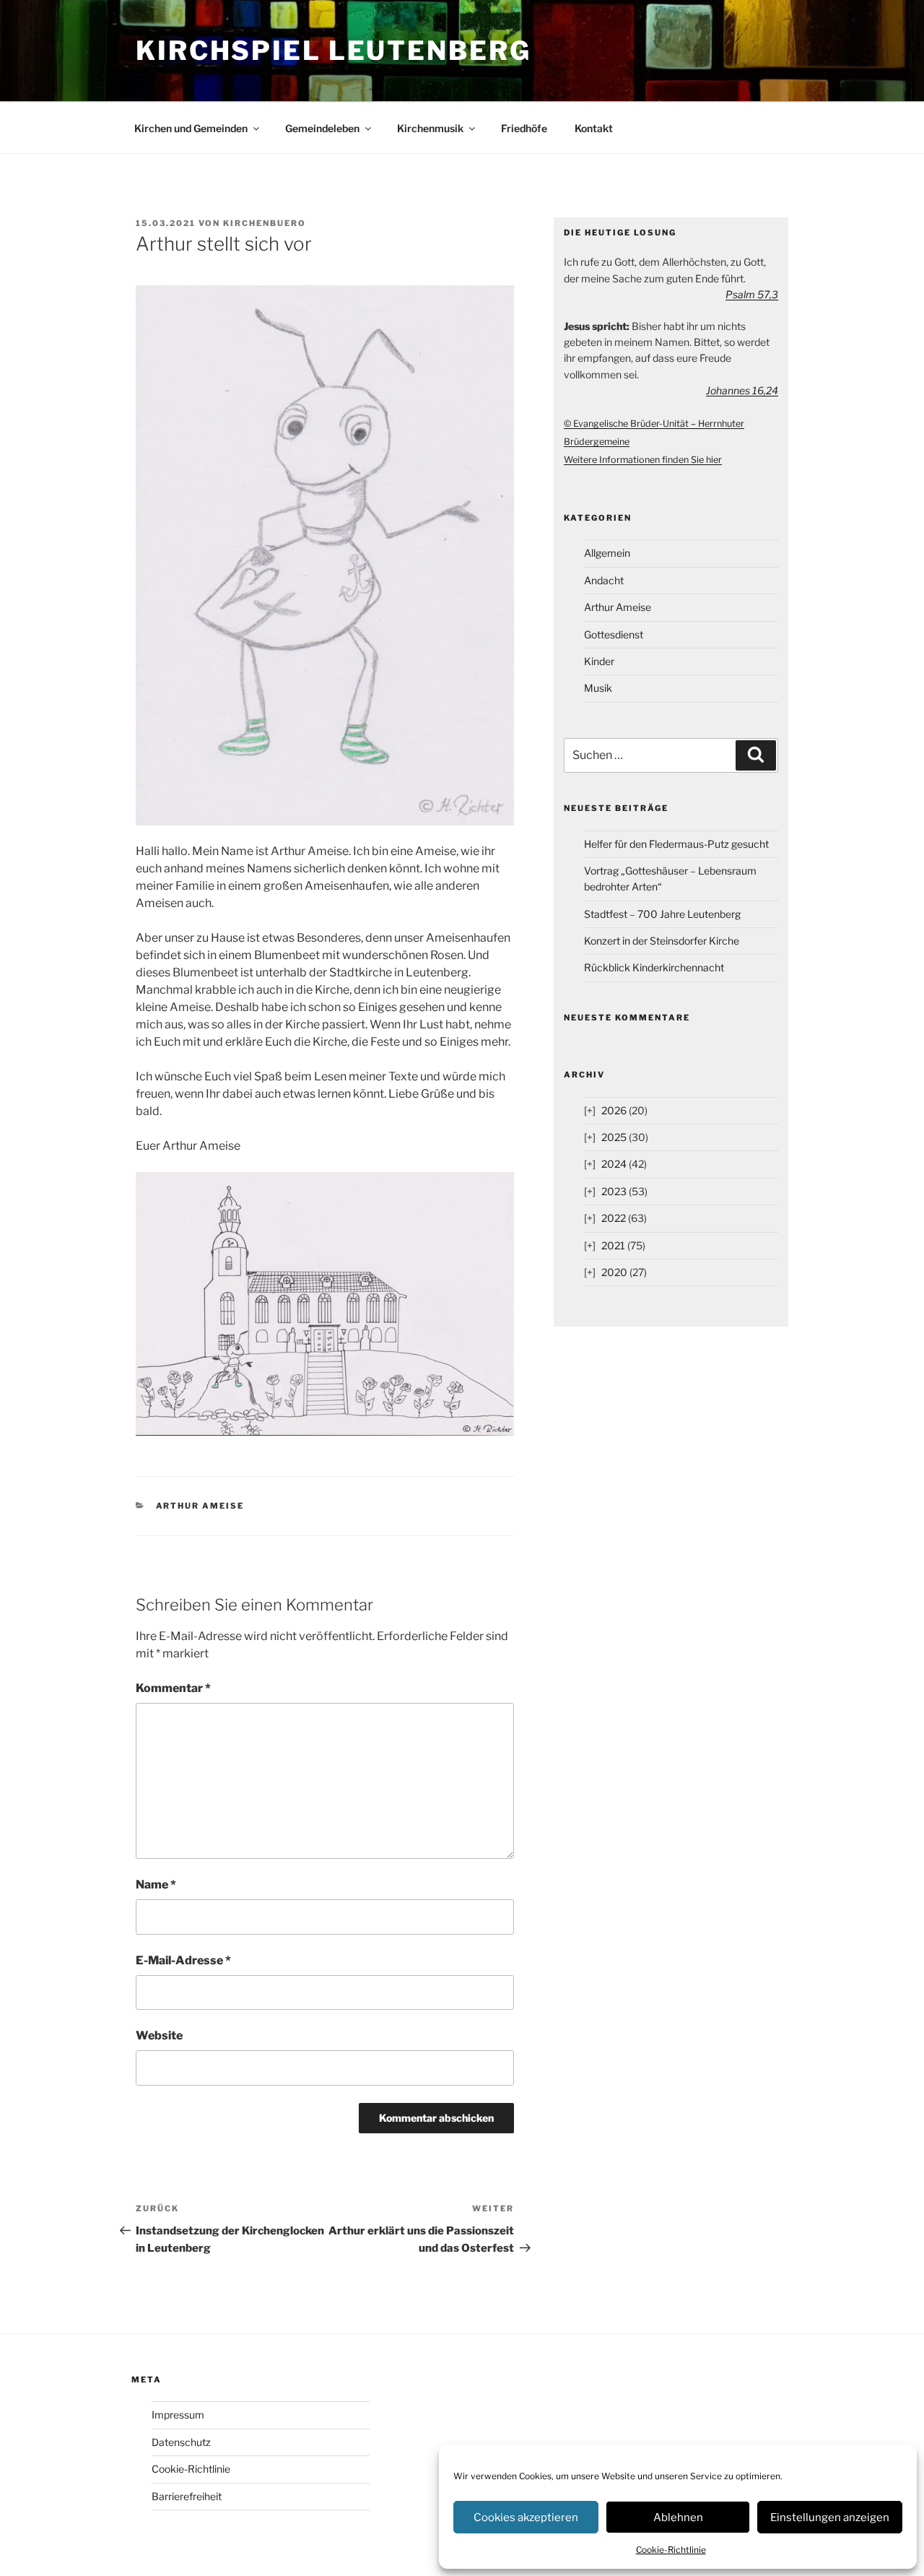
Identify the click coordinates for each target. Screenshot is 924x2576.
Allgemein (607, 553)
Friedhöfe (524, 128)
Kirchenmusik (430, 128)
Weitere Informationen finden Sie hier (643, 460)
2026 (614, 1110)
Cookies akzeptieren (526, 2518)
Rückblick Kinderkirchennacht (654, 967)
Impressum (178, 2415)
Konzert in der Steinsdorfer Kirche (662, 941)
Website (159, 2035)
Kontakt (594, 128)
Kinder (599, 661)
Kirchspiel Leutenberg (333, 51)
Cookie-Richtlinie (671, 2550)
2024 (614, 1164)
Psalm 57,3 (752, 294)
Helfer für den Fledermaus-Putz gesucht (676, 844)
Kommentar (173, 1688)
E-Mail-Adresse (183, 1960)
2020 (614, 1272)
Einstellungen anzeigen (830, 2518)
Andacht (604, 580)
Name (156, 1885)
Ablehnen (678, 2518)
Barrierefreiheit (187, 2496)
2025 (614, 1137)
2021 (613, 1245)
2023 (614, 1191)
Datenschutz (181, 2442)
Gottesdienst (614, 634)
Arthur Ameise (200, 1506)
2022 (614, 1218)
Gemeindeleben (322, 128)
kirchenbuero (265, 223)
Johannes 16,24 (742, 390)
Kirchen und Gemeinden (191, 128)
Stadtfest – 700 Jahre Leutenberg (662, 914)
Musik (598, 688)
